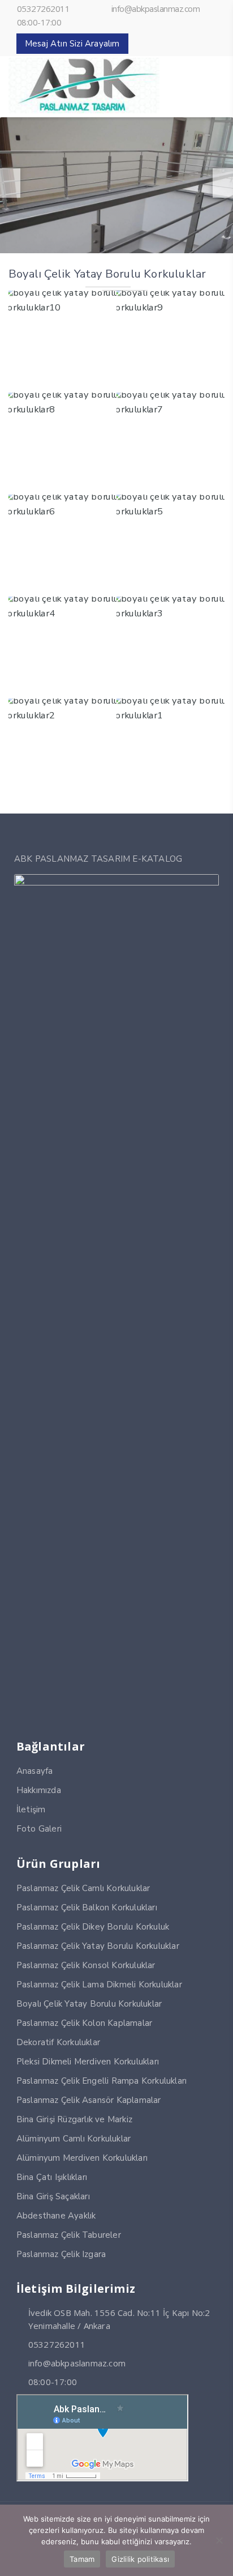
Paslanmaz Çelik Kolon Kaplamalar (84, 2023)
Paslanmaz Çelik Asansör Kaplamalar (89, 2100)
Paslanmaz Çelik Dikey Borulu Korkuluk (93, 1927)
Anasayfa (35, 1771)
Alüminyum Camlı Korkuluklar (74, 2139)
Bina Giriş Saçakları (53, 2196)
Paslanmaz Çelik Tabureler (69, 2235)
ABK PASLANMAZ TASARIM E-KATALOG (98, 859)
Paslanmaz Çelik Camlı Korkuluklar (83, 1888)
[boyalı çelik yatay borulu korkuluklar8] (62, 439)
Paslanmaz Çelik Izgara (61, 2254)
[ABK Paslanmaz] (84, 110)
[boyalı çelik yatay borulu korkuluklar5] (171, 541)
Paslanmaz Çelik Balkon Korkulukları (87, 1907)
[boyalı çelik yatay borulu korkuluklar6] (62, 541)
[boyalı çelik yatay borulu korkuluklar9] (171, 337)
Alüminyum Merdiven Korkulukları (82, 2158)
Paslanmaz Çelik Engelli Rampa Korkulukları (102, 2081)
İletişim (31, 1809)
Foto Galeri (39, 1829)
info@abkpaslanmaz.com (156, 9)
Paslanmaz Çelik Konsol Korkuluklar (86, 1965)
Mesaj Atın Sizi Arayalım (72, 44)
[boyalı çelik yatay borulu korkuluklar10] (62, 337)
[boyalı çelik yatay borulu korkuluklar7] (171, 439)
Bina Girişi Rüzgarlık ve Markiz (74, 2119)
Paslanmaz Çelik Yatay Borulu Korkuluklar (98, 1946)
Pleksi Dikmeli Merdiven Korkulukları (88, 2062)
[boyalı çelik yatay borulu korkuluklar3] (171, 643)
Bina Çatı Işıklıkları (52, 2177)
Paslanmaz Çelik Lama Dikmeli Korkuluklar (99, 1985)
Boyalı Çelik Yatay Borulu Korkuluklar (89, 2004)
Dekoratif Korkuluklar (58, 2042)
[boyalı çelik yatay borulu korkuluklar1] (171, 745)
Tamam (82, 2559)
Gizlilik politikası (140, 2559)
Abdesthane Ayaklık (56, 2216)
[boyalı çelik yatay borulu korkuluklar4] (62, 643)
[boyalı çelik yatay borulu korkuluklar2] (62, 745)
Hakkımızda (39, 1790)
